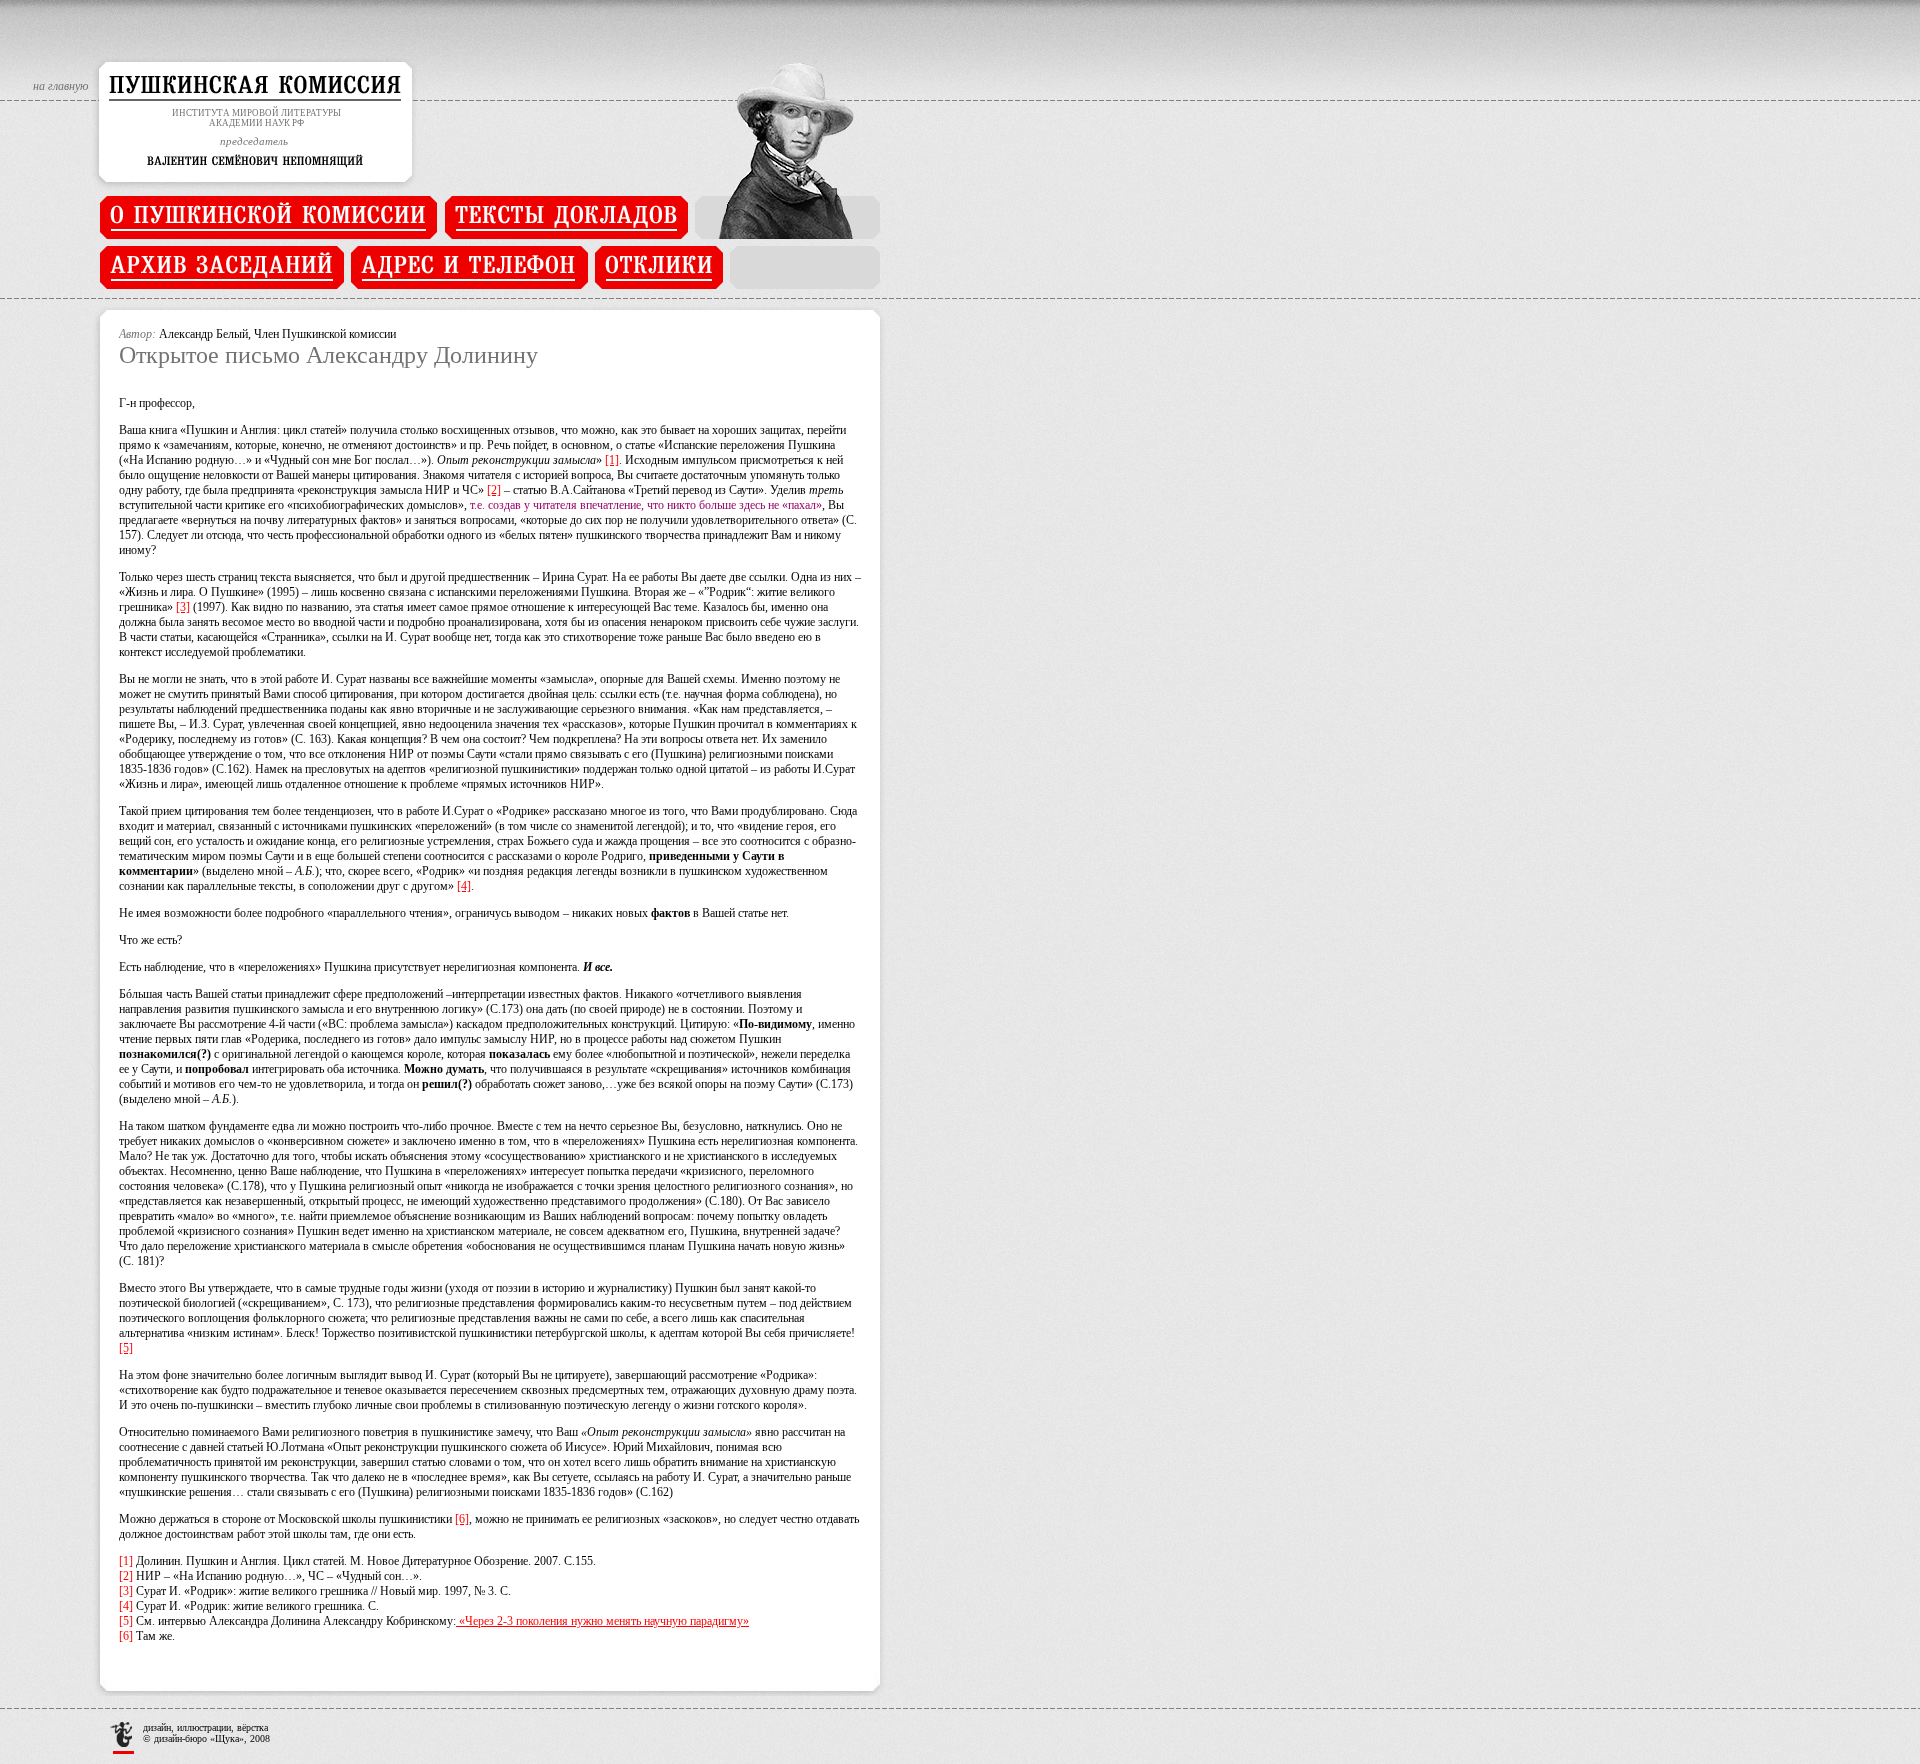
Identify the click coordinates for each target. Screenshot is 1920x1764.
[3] (183, 607)
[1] (612, 460)
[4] (464, 886)
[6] (462, 1519)
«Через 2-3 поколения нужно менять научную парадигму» (602, 1621)
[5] (126, 1348)
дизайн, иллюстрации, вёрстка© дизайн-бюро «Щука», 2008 (206, 1733)
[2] (494, 490)
